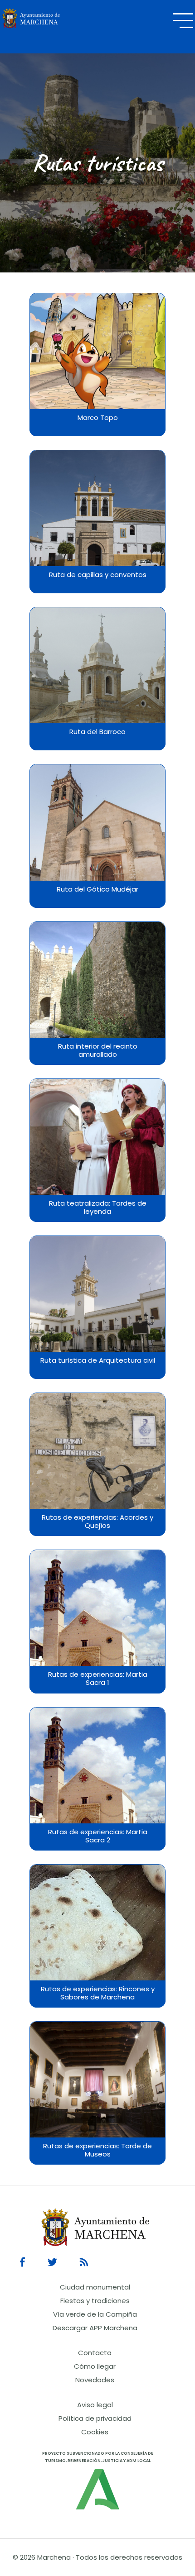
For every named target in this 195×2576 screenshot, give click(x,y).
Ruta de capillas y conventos (98, 575)
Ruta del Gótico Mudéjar (97, 889)
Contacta (95, 2353)
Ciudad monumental (95, 2287)
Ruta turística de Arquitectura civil (98, 1360)
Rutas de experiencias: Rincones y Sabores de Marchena (98, 1993)
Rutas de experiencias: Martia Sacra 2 (98, 1836)
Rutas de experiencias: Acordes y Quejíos (97, 1522)
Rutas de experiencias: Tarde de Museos (97, 2150)
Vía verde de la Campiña (95, 2314)
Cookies (95, 2432)
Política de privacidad (95, 2418)
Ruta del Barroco (97, 732)
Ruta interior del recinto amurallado (98, 1050)
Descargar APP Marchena (95, 2328)
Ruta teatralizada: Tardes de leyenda (98, 1207)
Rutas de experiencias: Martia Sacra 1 (98, 1679)
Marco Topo (98, 418)
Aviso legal (95, 2405)
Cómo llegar (95, 2366)
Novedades (95, 2380)
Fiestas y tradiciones (95, 2301)
